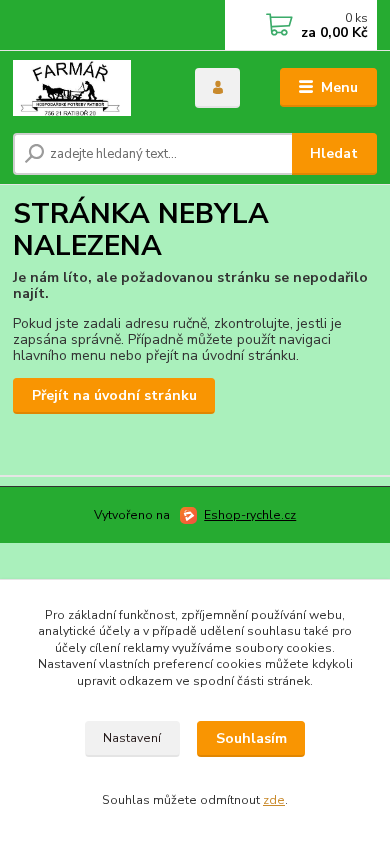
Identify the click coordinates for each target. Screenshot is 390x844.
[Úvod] (89, 88)
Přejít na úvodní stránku (114, 395)
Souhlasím (251, 738)
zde (274, 800)
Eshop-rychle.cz (250, 515)
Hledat (334, 153)
